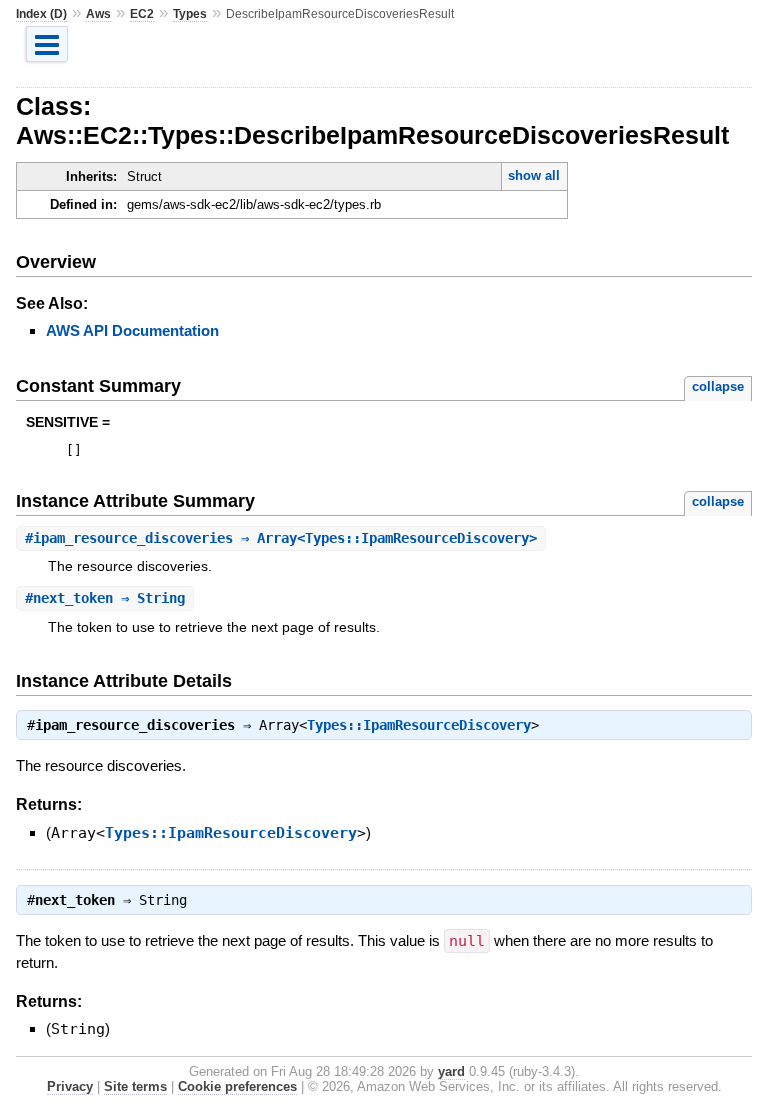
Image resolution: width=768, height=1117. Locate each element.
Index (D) (41, 14)
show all (534, 175)
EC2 (142, 14)
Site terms (135, 1086)
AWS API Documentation (132, 330)
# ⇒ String (105, 598)
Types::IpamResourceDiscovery (419, 725)
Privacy (70, 1086)
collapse (718, 386)
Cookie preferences (237, 1086)
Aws (98, 14)
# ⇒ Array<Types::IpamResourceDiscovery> (281, 538)
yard (451, 1071)
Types (190, 14)
